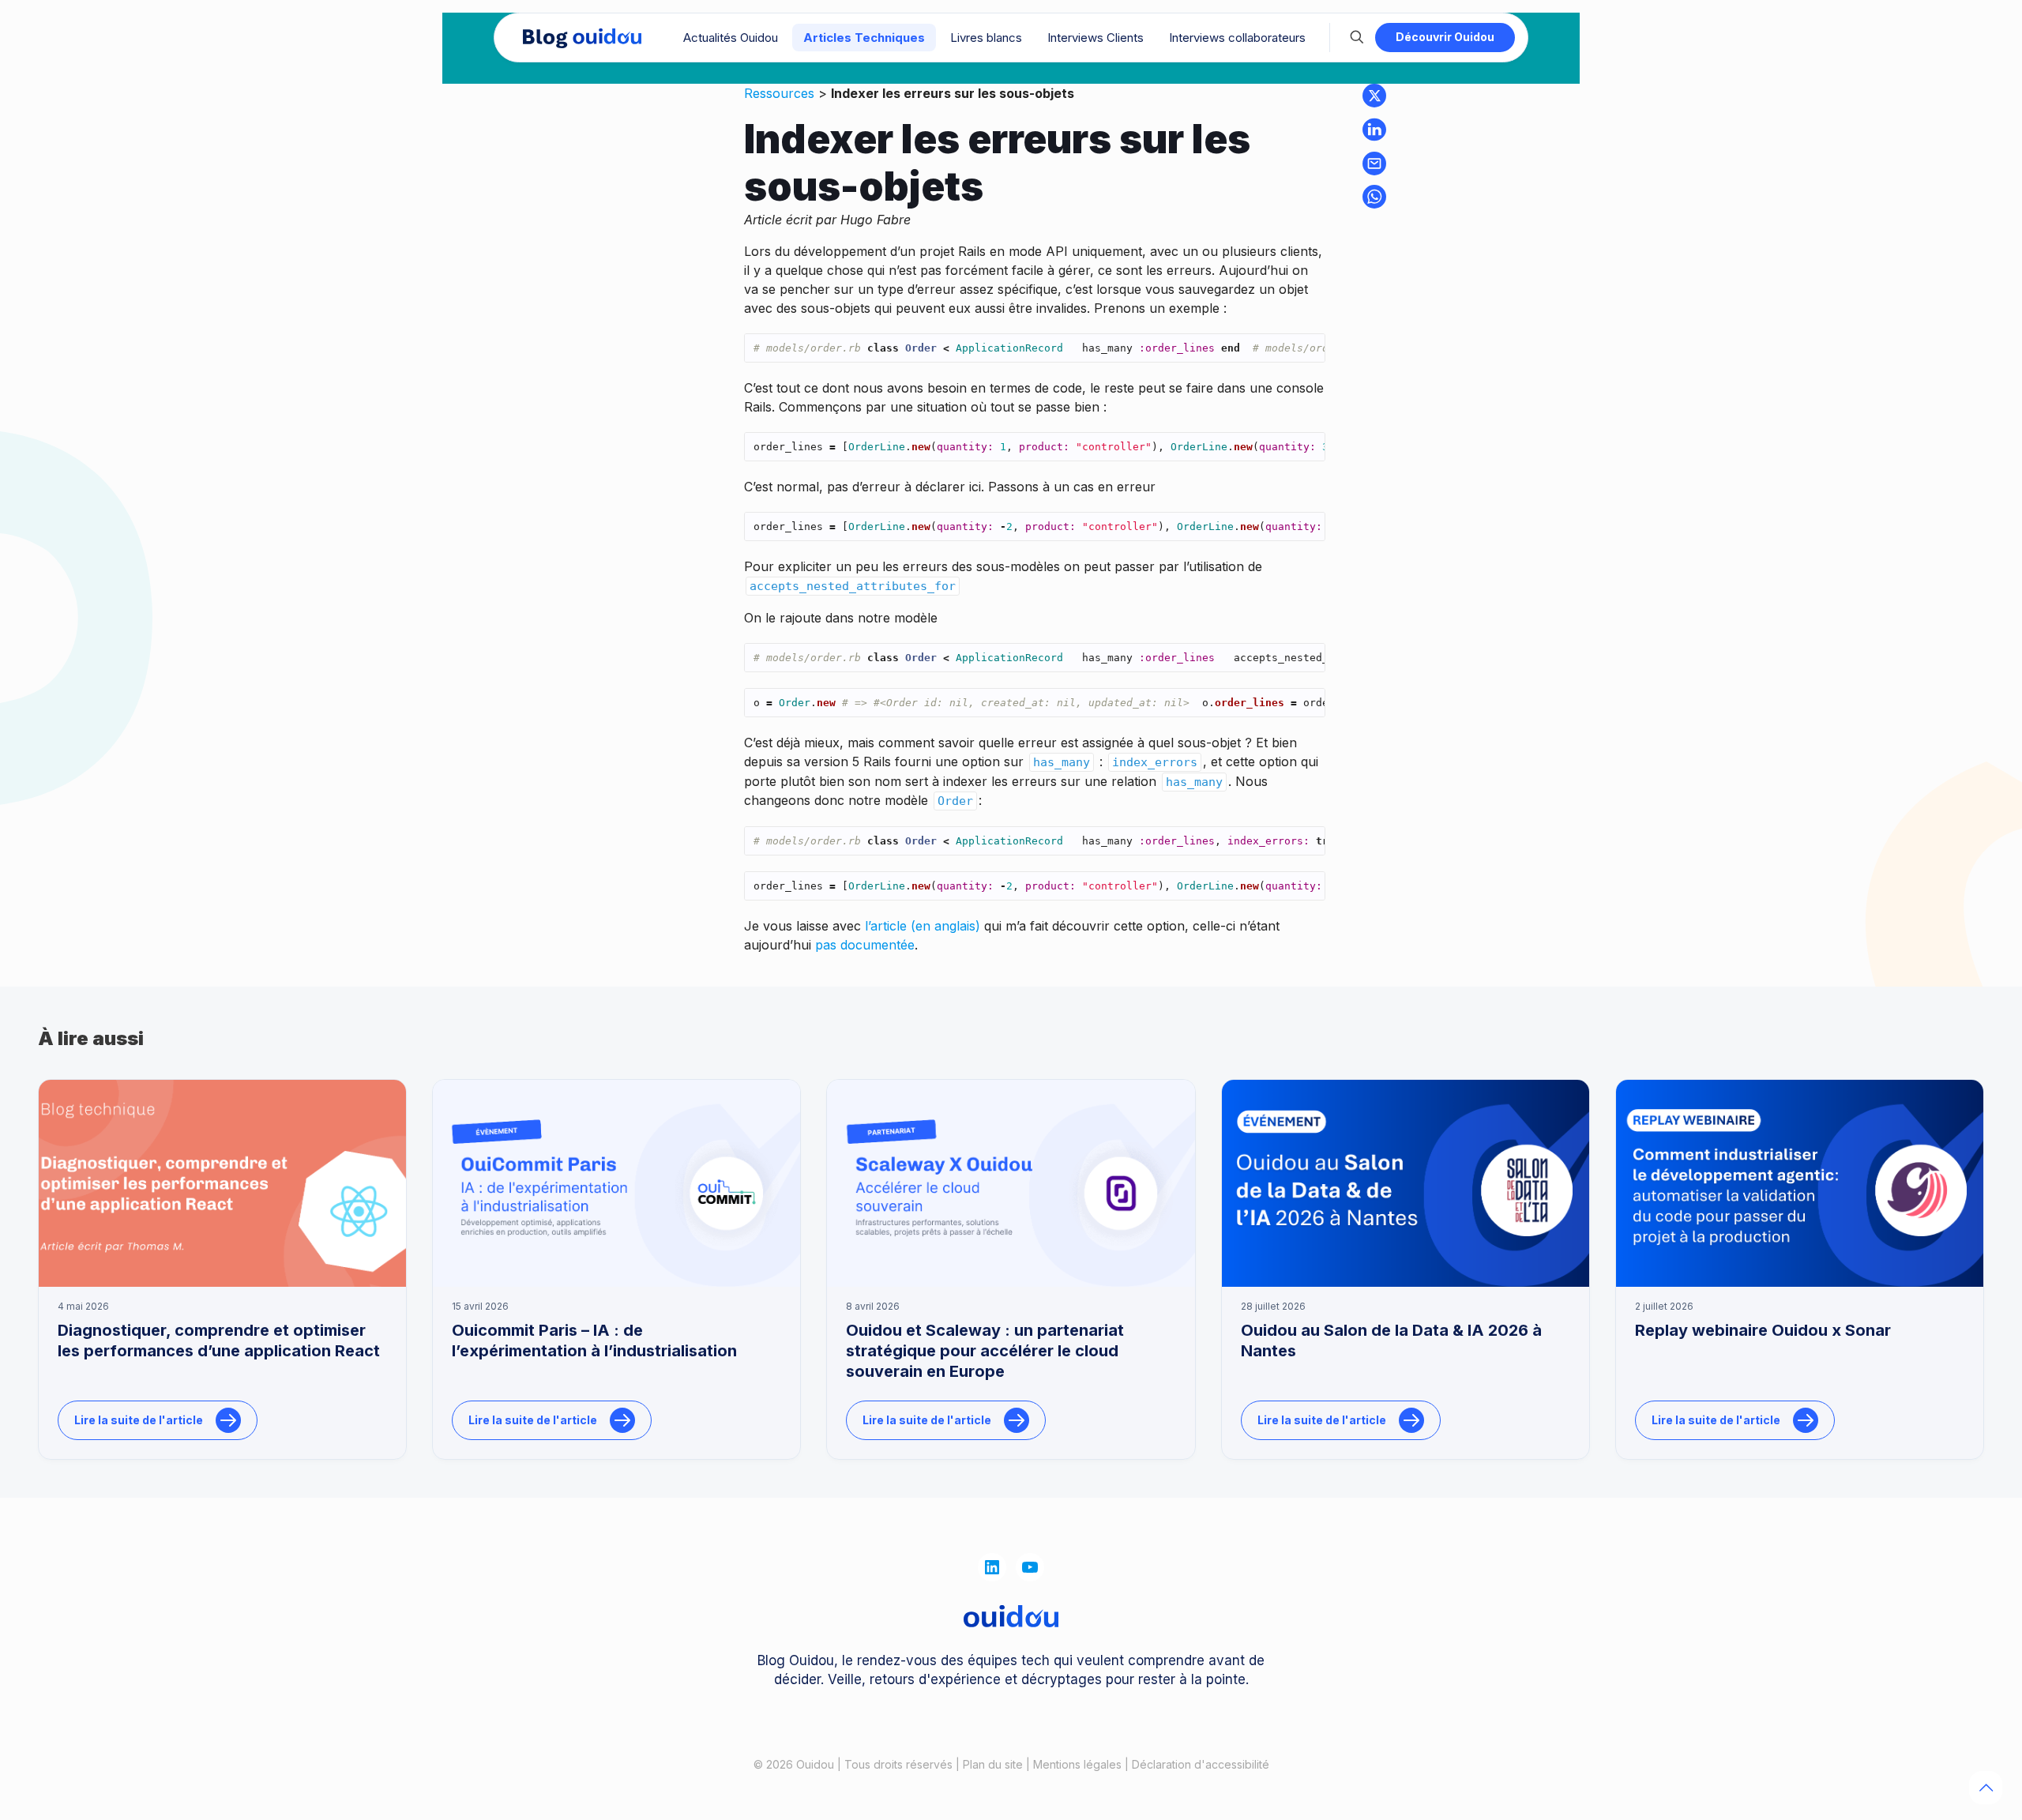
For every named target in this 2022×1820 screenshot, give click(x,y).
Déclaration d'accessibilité (1201, 1764)
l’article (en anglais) (923, 926)
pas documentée (865, 945)
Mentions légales (1077, 1764)
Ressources (779, 93)
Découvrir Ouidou (1445, 37)
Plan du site (993, 1764)
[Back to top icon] (1986, 1788)
